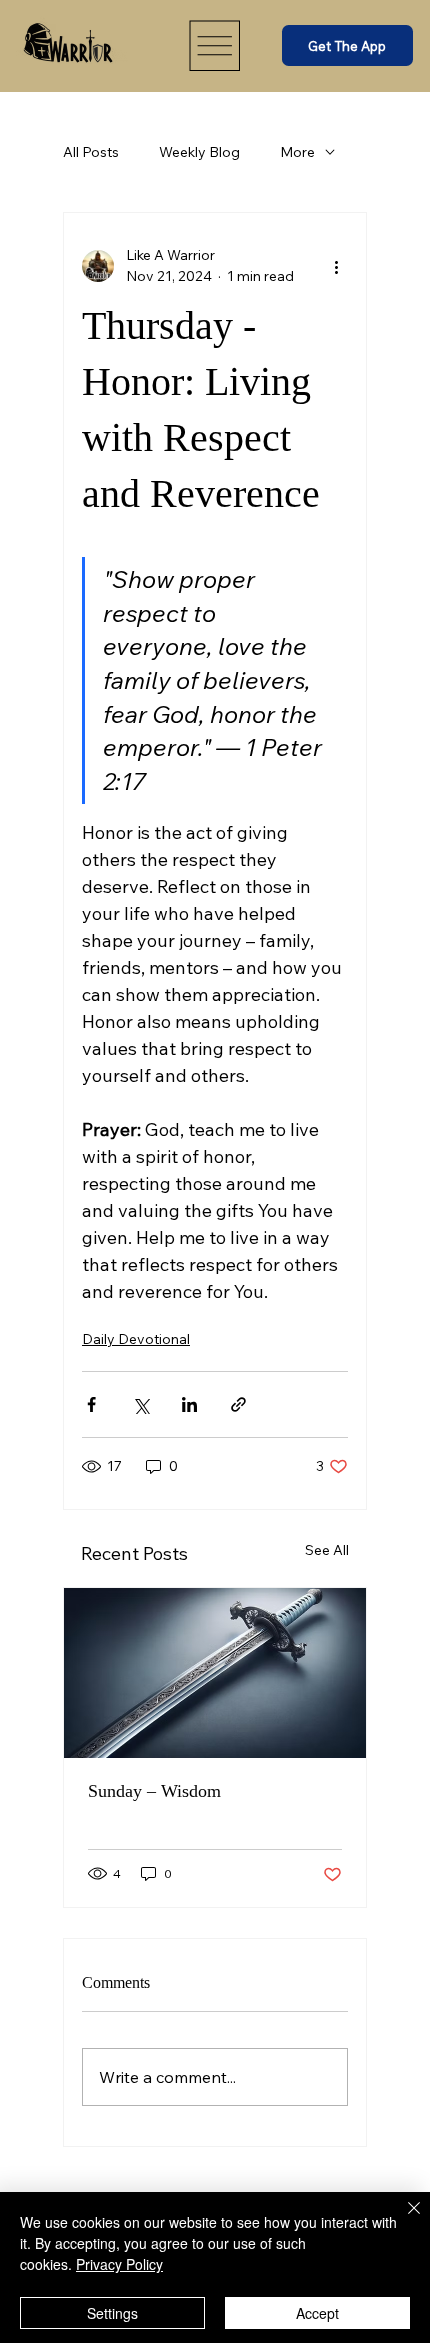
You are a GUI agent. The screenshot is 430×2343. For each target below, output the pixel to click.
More (297, 152)
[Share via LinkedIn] (189, 1404)
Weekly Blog (199, 152)
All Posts (91, 152)
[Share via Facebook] (91, 1404)
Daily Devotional (136, 1339)
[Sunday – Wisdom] (215, 1673)
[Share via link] (238, 1404)
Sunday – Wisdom (154, 1791)
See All (327, 1550)
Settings (112, 2313)
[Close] (402, 2220)
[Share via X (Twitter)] (140, 1404)
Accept (317, 2313)
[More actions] (336, 266)
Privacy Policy (119, 2264)
